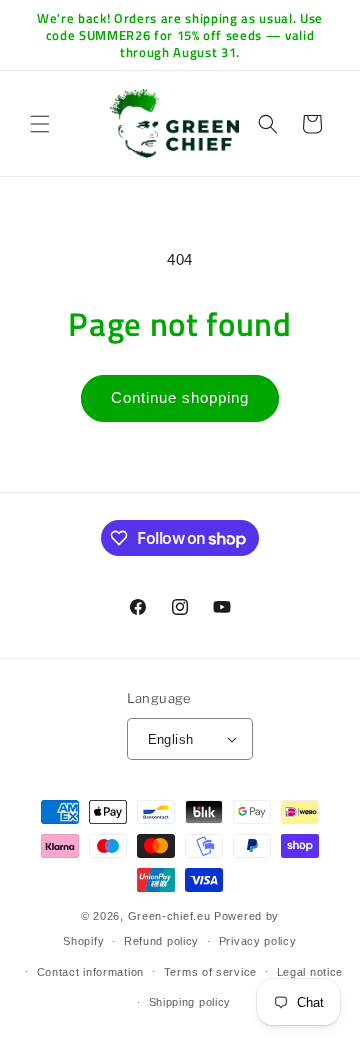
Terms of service (210, 972)
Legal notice (310, 972)
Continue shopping (180, 397)
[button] (40, 124)
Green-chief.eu (169, 916)
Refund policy (161, 941)
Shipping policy (190, 1002)
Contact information (90, 972)
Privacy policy (258, 941)
